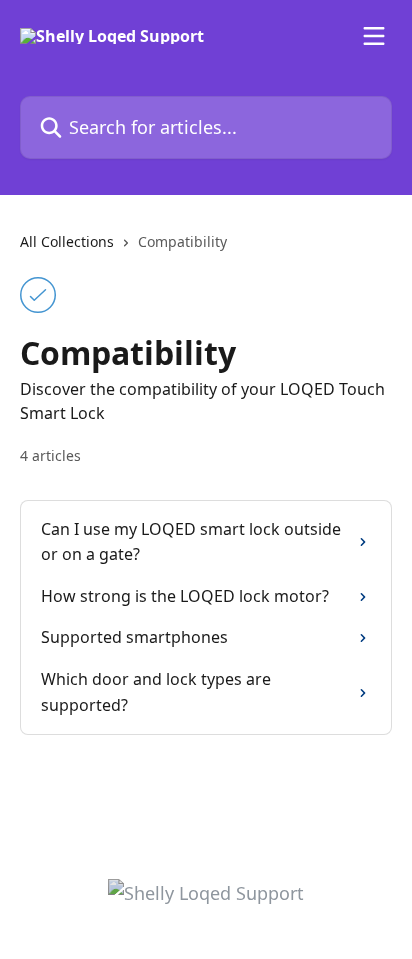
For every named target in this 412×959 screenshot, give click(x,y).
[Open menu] (374, 36)
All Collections (67, 241)
